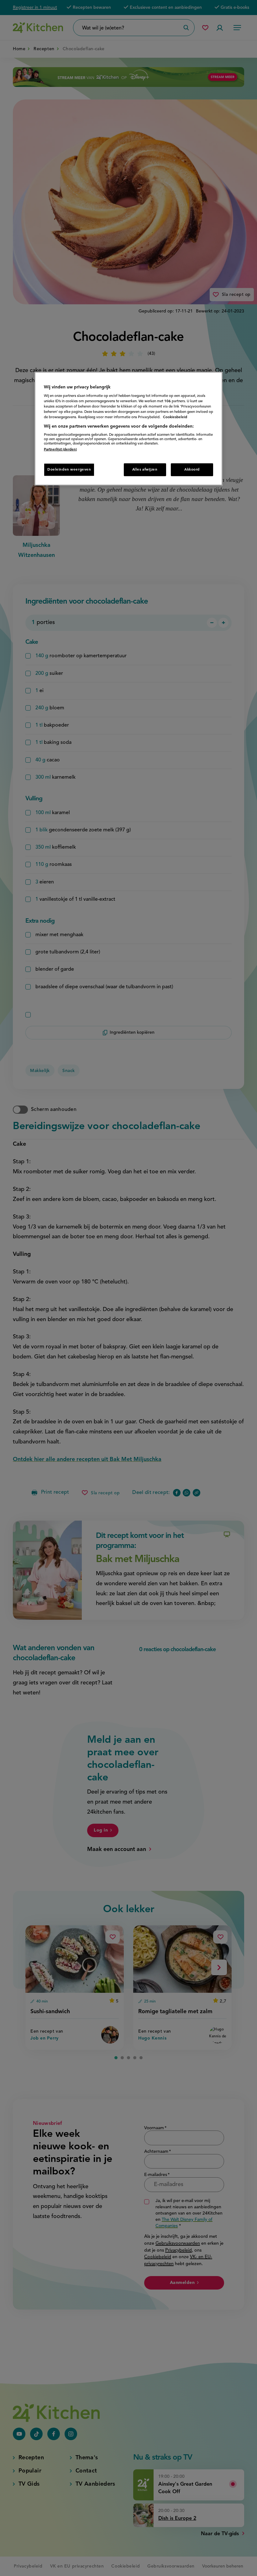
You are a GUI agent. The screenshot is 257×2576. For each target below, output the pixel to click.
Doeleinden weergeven (69, 469)
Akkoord (192, 469)
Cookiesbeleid (175, 417)
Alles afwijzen (145, 469)
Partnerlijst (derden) (60, 450)
